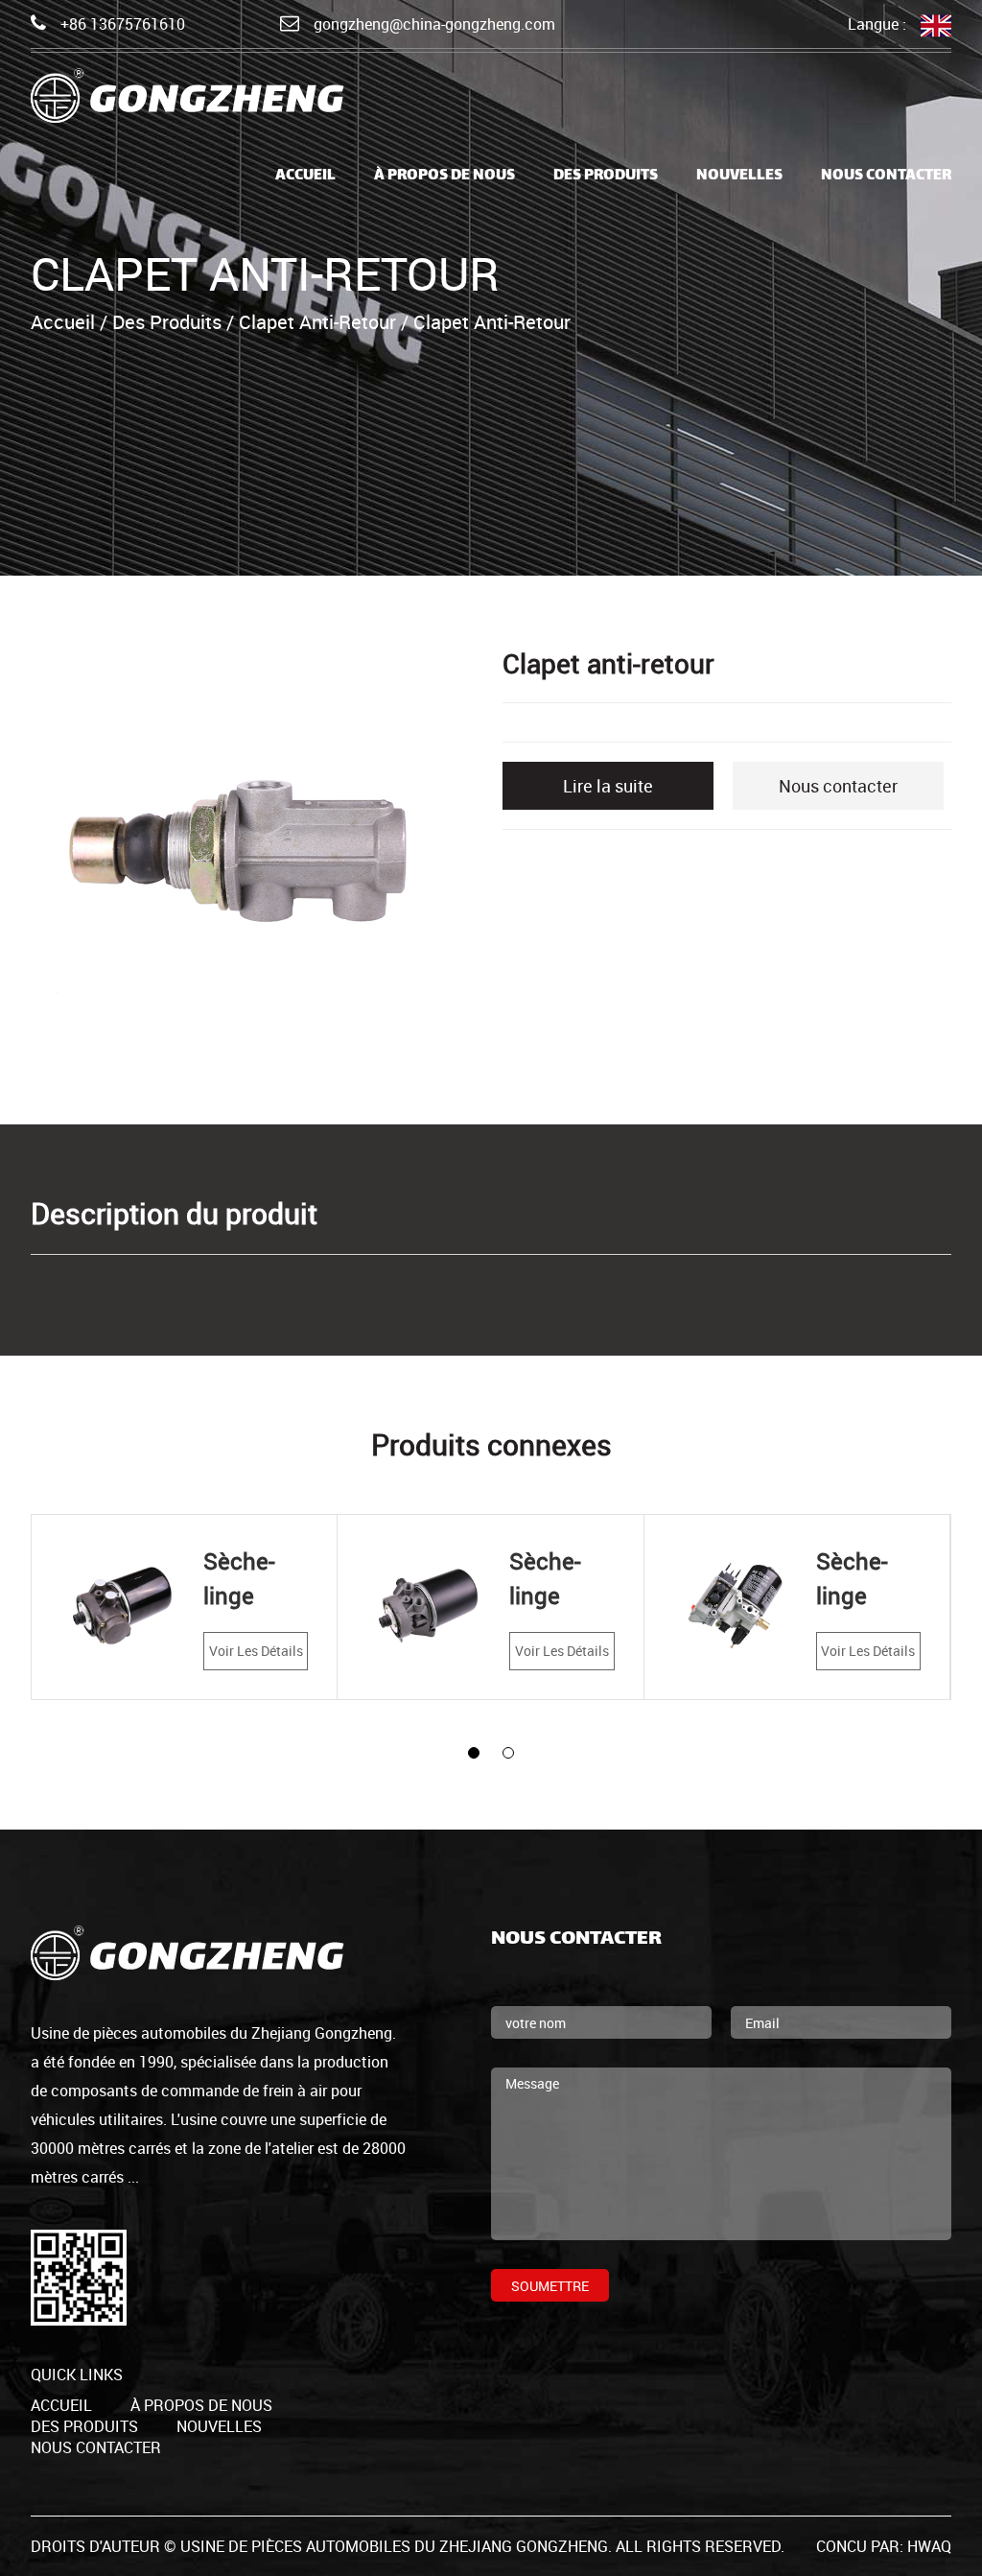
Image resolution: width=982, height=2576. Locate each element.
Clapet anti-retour (317, 322)
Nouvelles (739, 176)
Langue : (877, 24)
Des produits (606, 176)
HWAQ (929, 2546)
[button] (474, 1753)
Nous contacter (886, 176)
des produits (84, 2426)
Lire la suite (608, 786)
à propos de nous (444, 176)
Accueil (305, 176)
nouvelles (219, 2426)
